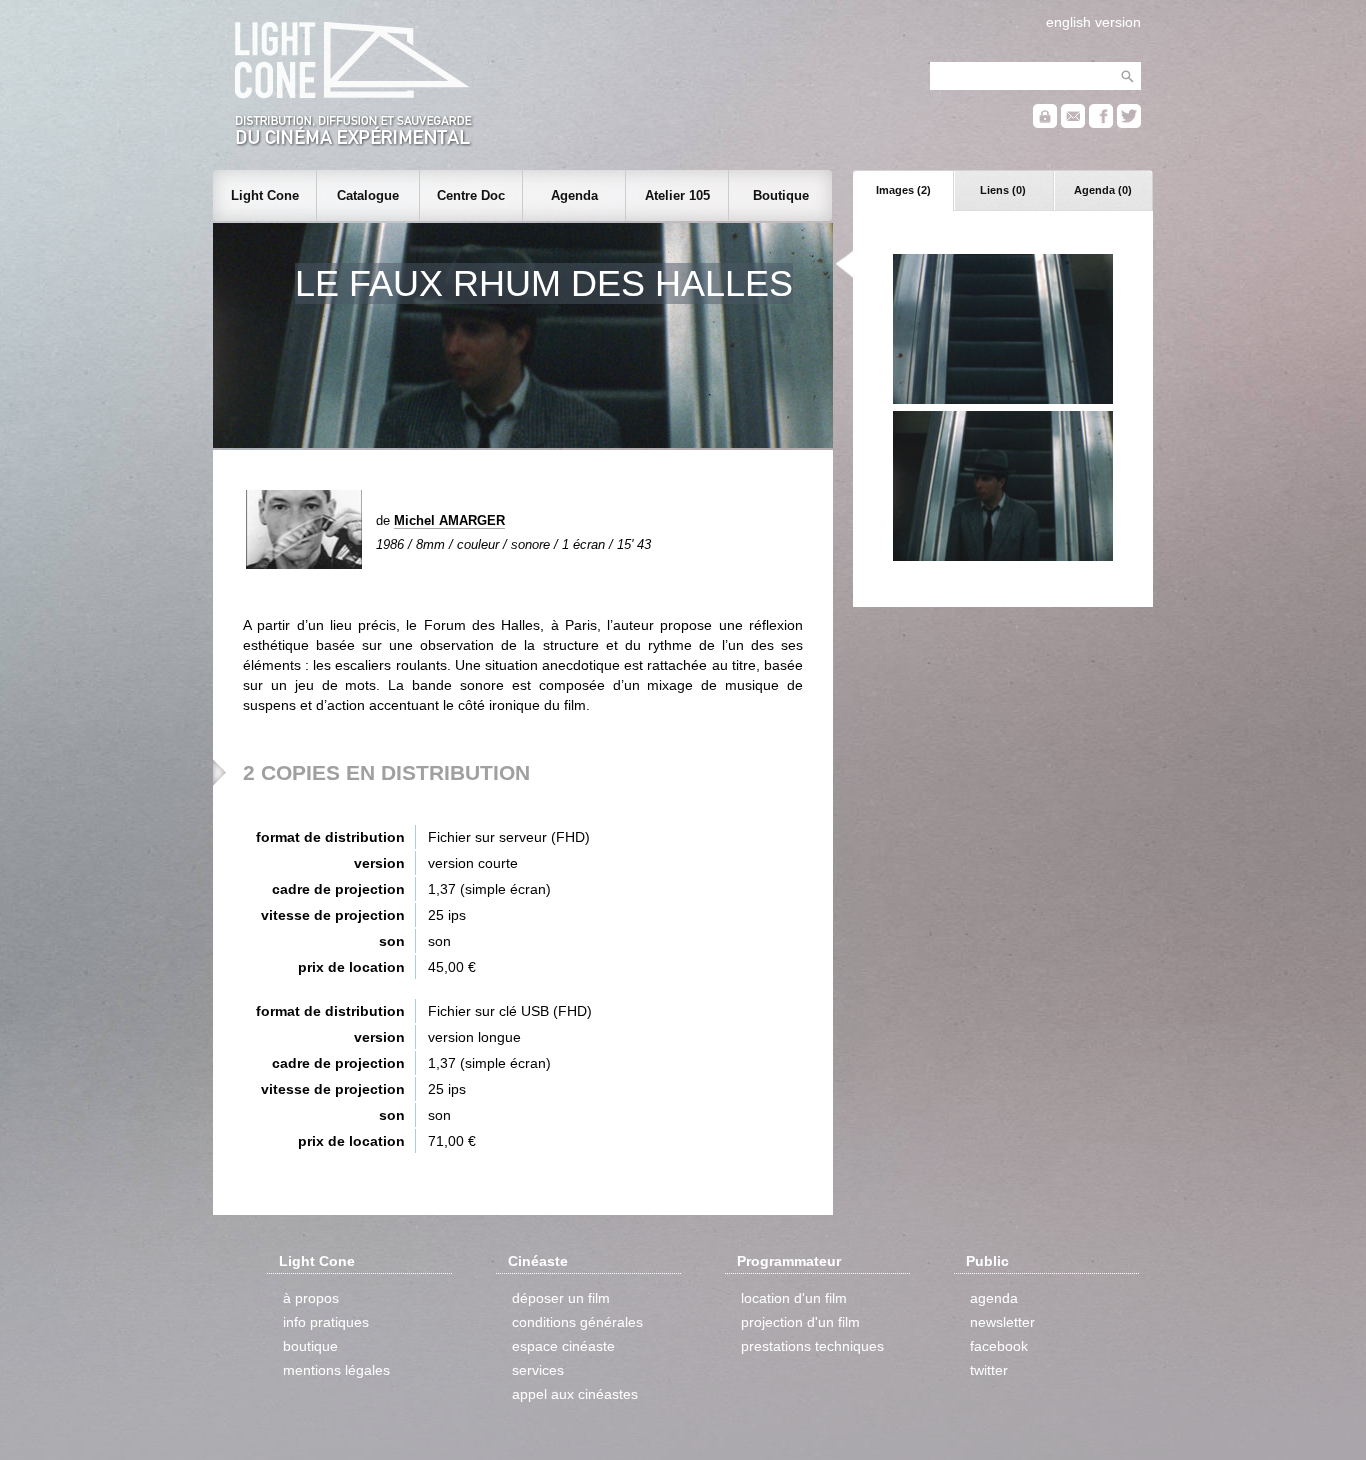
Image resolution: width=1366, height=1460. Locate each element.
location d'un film (794, 1298)
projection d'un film (800, 1322)
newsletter (1002, 1322)
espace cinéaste (563, 1346)
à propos (311, 1298)
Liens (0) (1003, 190)
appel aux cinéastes (575, 1394)
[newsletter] (1073, 123)
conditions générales (577, 1322)
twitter (989, 1370)
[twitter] (1129, 123)
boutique (310, 1346)
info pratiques (326, 1322)
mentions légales (336, 1370)
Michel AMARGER (449, 520)
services (538, 1370)
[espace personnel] (1045, 123)
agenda (994, 1298)
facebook (999, 1346)
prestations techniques (812, 1346)
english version (1093, 22)
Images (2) (903, 190)
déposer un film (561, 1298)
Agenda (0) (1103, 190)
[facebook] (1101, 123)
